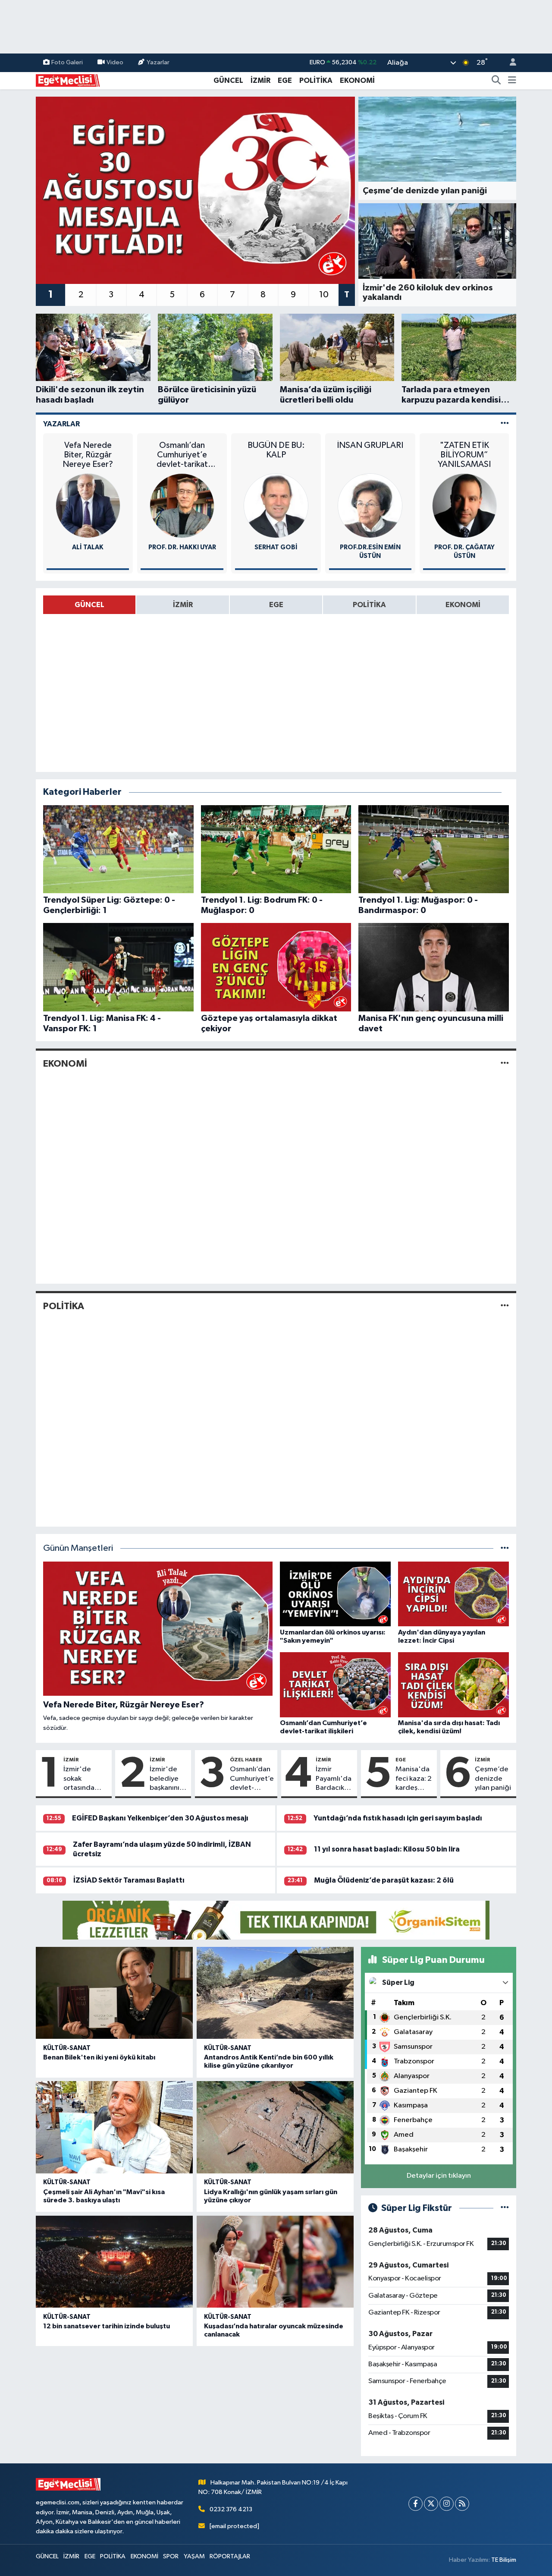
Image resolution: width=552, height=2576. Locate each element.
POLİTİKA (316, 80)
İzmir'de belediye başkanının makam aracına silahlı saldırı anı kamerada (166, 1779)
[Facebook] (416, 2504)
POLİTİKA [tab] (369, 605)
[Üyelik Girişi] (509, 63)
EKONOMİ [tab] (463, 605)
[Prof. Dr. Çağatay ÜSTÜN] (464, 505)
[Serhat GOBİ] (276, 505)
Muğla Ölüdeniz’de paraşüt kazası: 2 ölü (384, 1880)
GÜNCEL (228, 80)
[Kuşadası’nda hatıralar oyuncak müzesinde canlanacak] (275, 2262)
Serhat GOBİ (276, 547)
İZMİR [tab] (183, 605)
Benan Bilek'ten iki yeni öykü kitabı (99, 2057)
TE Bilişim (504, 2560)
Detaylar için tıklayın (439, 2176)
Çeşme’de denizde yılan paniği (493, 1779)
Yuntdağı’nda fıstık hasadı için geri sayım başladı (398, 1818)
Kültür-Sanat (67, 2048)
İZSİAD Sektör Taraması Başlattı (129, 1880)
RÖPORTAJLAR (230, 2556)
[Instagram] (447, 2504)
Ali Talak (88, 547)
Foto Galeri (67, 62)
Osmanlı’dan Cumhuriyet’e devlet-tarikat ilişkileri (182, 455)
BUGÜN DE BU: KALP (276, 450)
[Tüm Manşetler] (505, 1548)
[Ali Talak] (88, 505)
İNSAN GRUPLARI (370, 445)
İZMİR (260, 80)
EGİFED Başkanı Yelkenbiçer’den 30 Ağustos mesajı (160, 1818)
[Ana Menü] (512, 81)
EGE (285, 80)
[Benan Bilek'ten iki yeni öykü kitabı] (114, 1993)
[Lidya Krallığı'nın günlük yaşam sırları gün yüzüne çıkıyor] (275, 2127)
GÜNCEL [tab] (89, 605)
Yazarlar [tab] (61, 424)
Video (115, 62)
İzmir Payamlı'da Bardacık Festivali (334, 1779)
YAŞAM (194, 2556)
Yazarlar (158, 62)
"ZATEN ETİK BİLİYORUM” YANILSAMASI (464, 455)
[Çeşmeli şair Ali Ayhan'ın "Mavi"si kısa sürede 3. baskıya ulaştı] (114, 2127)
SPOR (171, 2556)
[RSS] (462, 2504)
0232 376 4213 (231, 2509)
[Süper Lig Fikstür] (505, 2208)
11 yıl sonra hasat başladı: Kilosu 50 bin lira (387, 1849)
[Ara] (496, 81)
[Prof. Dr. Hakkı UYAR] (182, 505)
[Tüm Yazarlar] (505, 424)
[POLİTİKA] (505, 1306)
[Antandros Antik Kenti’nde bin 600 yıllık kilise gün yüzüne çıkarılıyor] (275, 1993)
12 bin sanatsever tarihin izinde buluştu (107, 2326)
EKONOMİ (357, 80)
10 (324, 295)
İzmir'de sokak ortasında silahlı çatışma (86, 1779)
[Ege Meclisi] (68, 80)
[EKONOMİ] (505, 1063)
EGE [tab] (276, 605)
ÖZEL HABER (246, 1760)
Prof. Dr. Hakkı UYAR (182, 547)
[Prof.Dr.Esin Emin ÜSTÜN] (370, 505)
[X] (431, 2504)
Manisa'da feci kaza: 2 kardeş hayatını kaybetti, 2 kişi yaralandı (414, 1779)
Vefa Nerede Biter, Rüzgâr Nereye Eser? (88, 455)
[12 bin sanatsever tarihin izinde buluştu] (114, 2262)
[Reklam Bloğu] (276, 1920)
